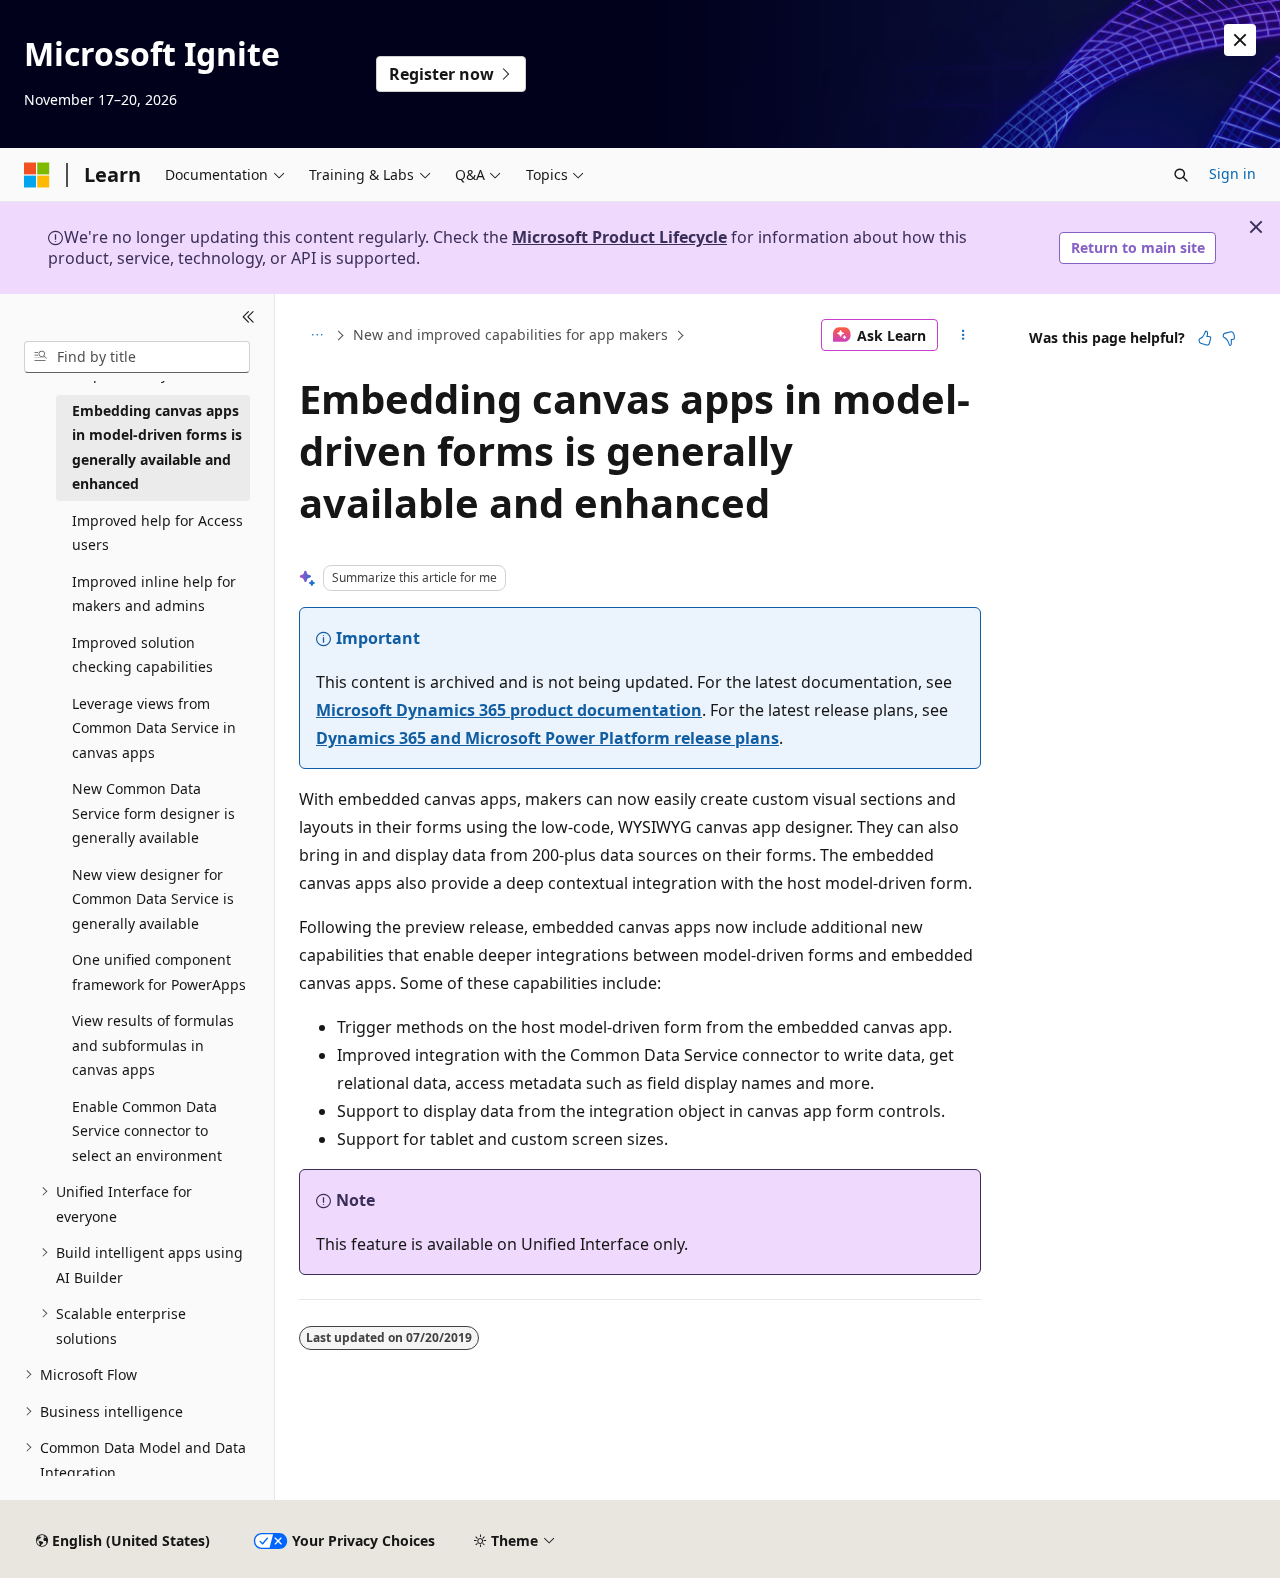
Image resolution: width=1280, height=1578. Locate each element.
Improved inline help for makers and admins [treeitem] (154, 594)
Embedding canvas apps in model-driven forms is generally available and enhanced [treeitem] (157, 447)
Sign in (1232, 173)
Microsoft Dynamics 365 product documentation (509, 710)
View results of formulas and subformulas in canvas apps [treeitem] (153, 1045)
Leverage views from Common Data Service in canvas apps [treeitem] (154, 728)
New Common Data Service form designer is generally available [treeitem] (153, 813)
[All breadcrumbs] (316, 335)
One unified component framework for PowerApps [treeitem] (159, 972)
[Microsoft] (37, 175)
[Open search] (1181, 175)
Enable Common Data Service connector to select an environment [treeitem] (147, 1131)
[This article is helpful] (1205, 338)
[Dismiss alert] (1240, 40)
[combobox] (137, 357)
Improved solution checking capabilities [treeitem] (142, 655)
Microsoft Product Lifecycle (619, 237)
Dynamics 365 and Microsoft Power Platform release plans (547, 738)
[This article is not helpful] (1229, 338)
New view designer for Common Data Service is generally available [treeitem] (153, 899)
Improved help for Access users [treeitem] (157, 533)
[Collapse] (248, 318)
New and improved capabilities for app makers (510, 334)
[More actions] (963, 335)
